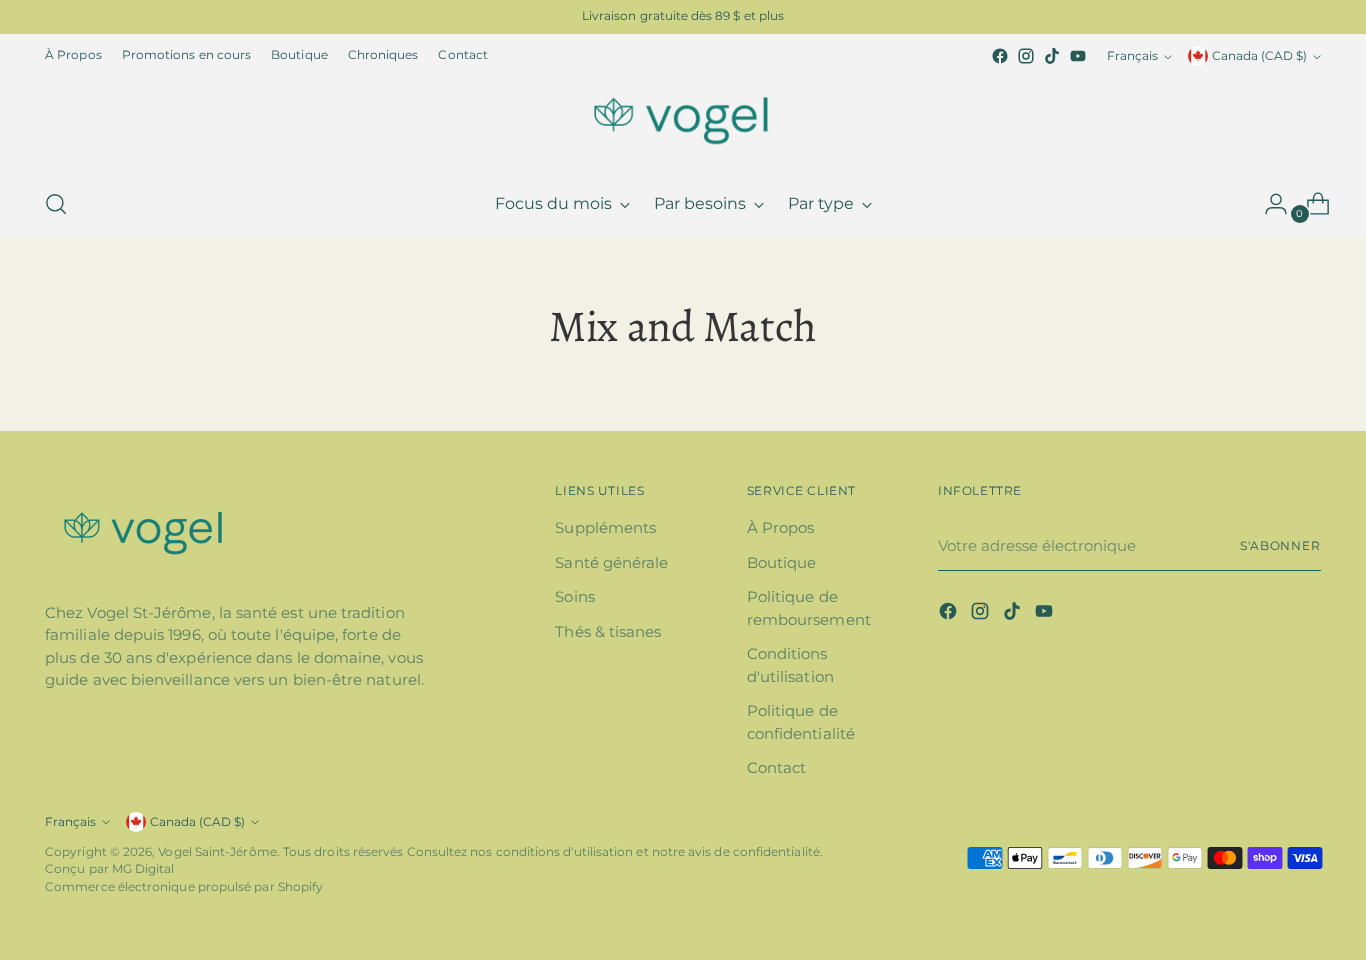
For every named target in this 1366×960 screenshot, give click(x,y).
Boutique (782, 562)
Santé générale (611, 562)
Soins (574, 596)
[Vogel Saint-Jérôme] (683, 120)
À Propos (781, 527)
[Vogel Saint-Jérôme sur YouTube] (1078, 56)
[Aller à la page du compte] (1268, 204)
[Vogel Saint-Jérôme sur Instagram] (1026, 56)
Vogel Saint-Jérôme (217, 852)
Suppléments (605, 527)
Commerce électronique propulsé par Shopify (184, 887)
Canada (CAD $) (1259, 56)
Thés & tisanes (608, 631)
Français (1132, 56)
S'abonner (1280, 546)
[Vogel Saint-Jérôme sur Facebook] (1000, 56)
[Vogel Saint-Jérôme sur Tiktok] (1052, 56)
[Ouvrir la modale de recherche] (56, 204)
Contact (777, 767)
